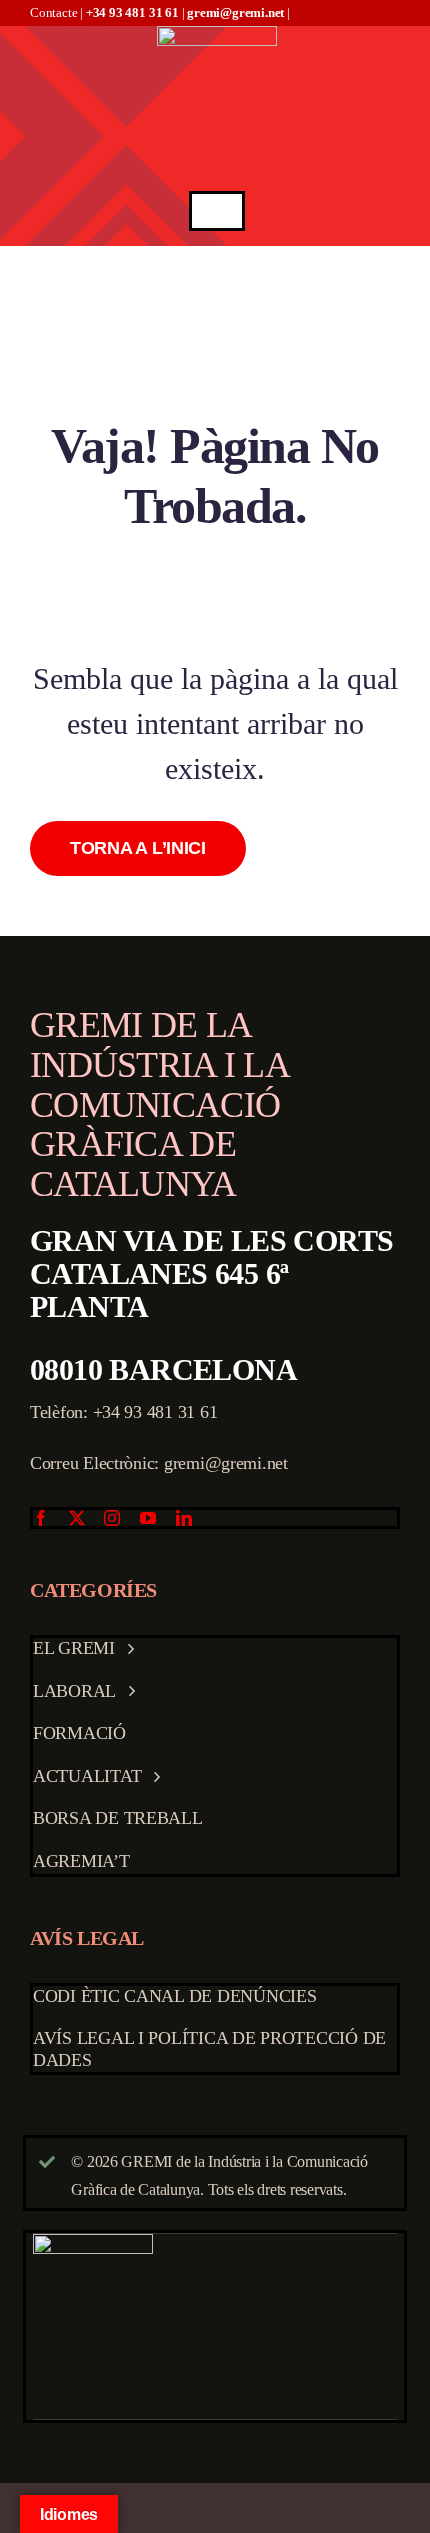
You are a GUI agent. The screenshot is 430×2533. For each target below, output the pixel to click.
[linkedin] (184, 1518)
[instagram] (112, 1518)
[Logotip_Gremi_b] (217, 34)
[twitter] (77, 1518)
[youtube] (148, 1518)
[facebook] (41, 1518)
